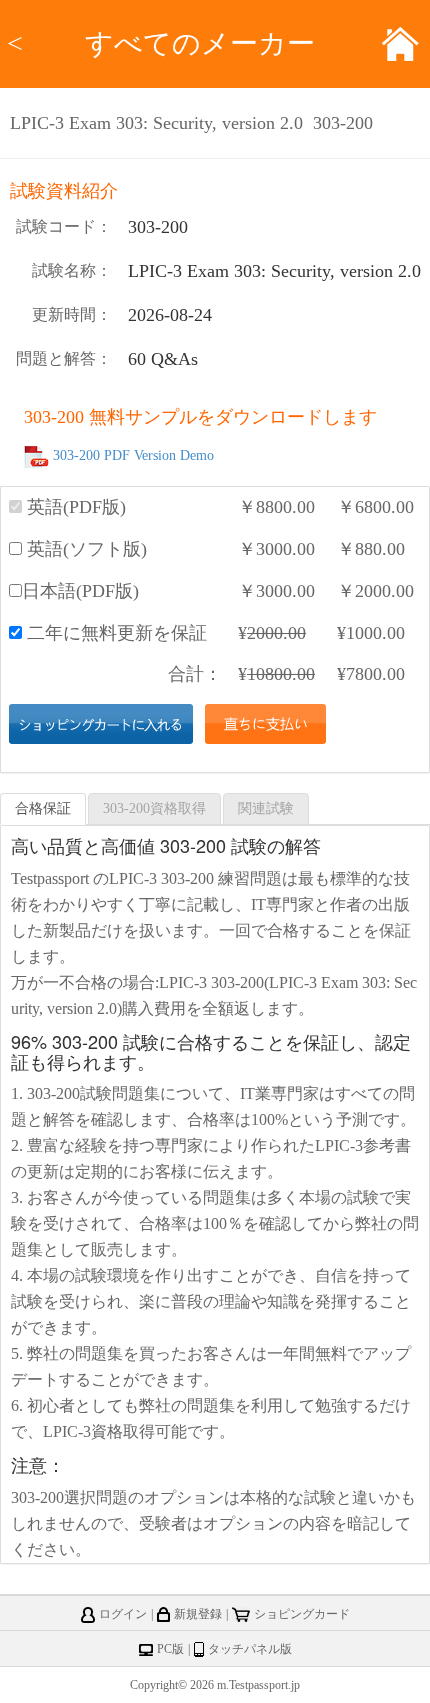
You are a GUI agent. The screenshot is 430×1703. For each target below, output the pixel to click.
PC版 (170, 1649)
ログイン (123, 1614)
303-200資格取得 (154, 808)
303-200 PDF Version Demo (133, 456)
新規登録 (198, 1614)
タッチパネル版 (250, 1649)
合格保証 (43, 808)
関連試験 (266, 808)
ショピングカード (302, 1614)
